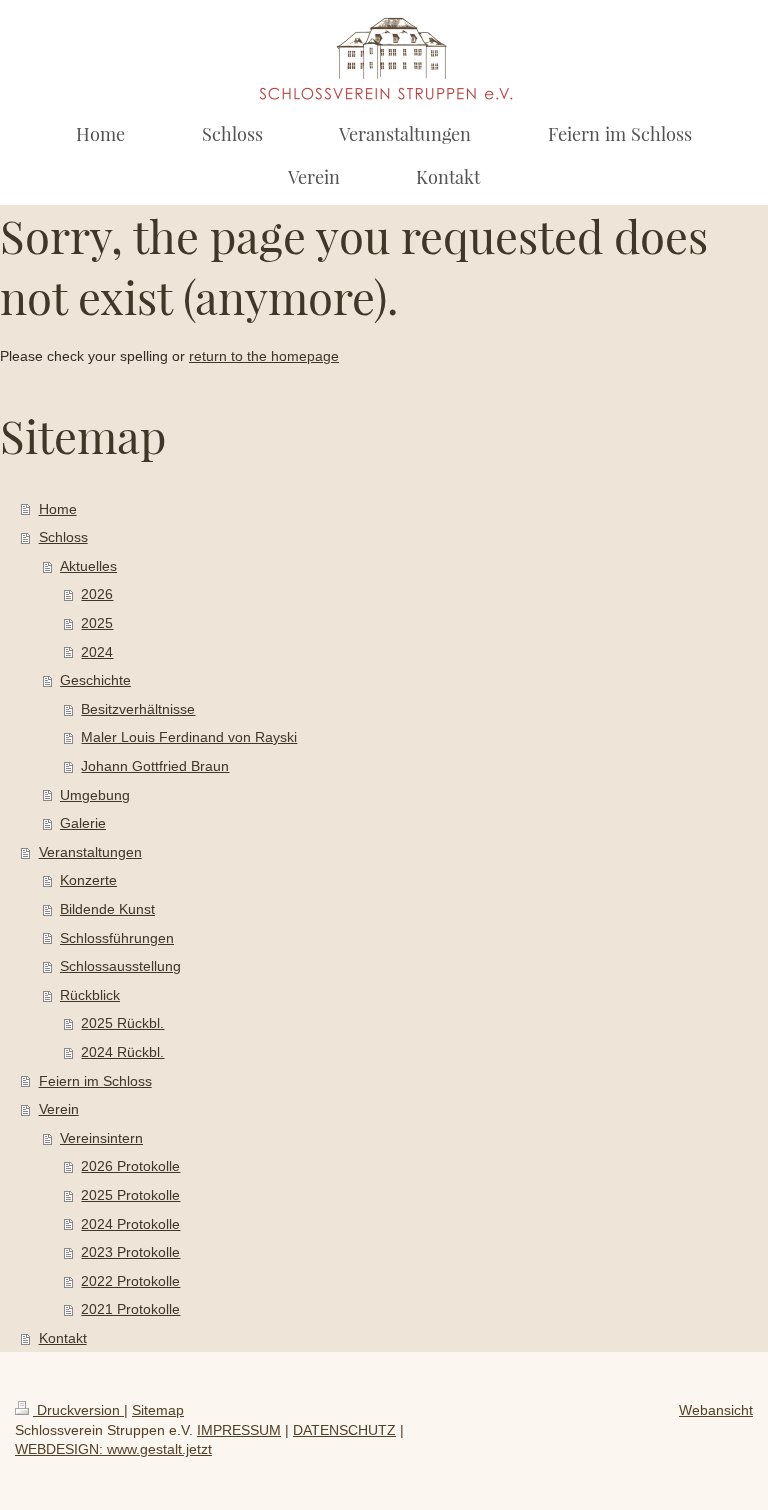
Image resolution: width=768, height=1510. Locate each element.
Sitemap (158, 1410)
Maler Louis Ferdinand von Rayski (189, 737)
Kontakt (63, 1338)
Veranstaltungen (90, 852)
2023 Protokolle (130, 1252)
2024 (97, 652)
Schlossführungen (117, 938)
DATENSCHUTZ (344, 1430)
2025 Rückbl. (122, 1023)
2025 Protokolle (130, 1195)
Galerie (83, 823)
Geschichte (95, 680)
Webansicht (716, 1410)
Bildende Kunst (107, 909)
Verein (59, 1109)
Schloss (63, 537)
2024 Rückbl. (122, 1052)
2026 (97, 594)
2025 (97, 623)
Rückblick (90, 995)
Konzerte (88, 880)
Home (58, 509)
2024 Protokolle (130, 1224)
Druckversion (78, 1410)
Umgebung (95, 795)
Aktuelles (88, 566)
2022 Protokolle (130, 1281)
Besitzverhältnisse (138, 709)
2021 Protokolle (130, 1309)
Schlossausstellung (120, 966)
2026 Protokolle (130, 1166)
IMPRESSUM (239, 1430)
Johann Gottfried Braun (155, 766)
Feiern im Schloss (95, 1081)
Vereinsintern (101, 1138)
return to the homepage (264, 356)
